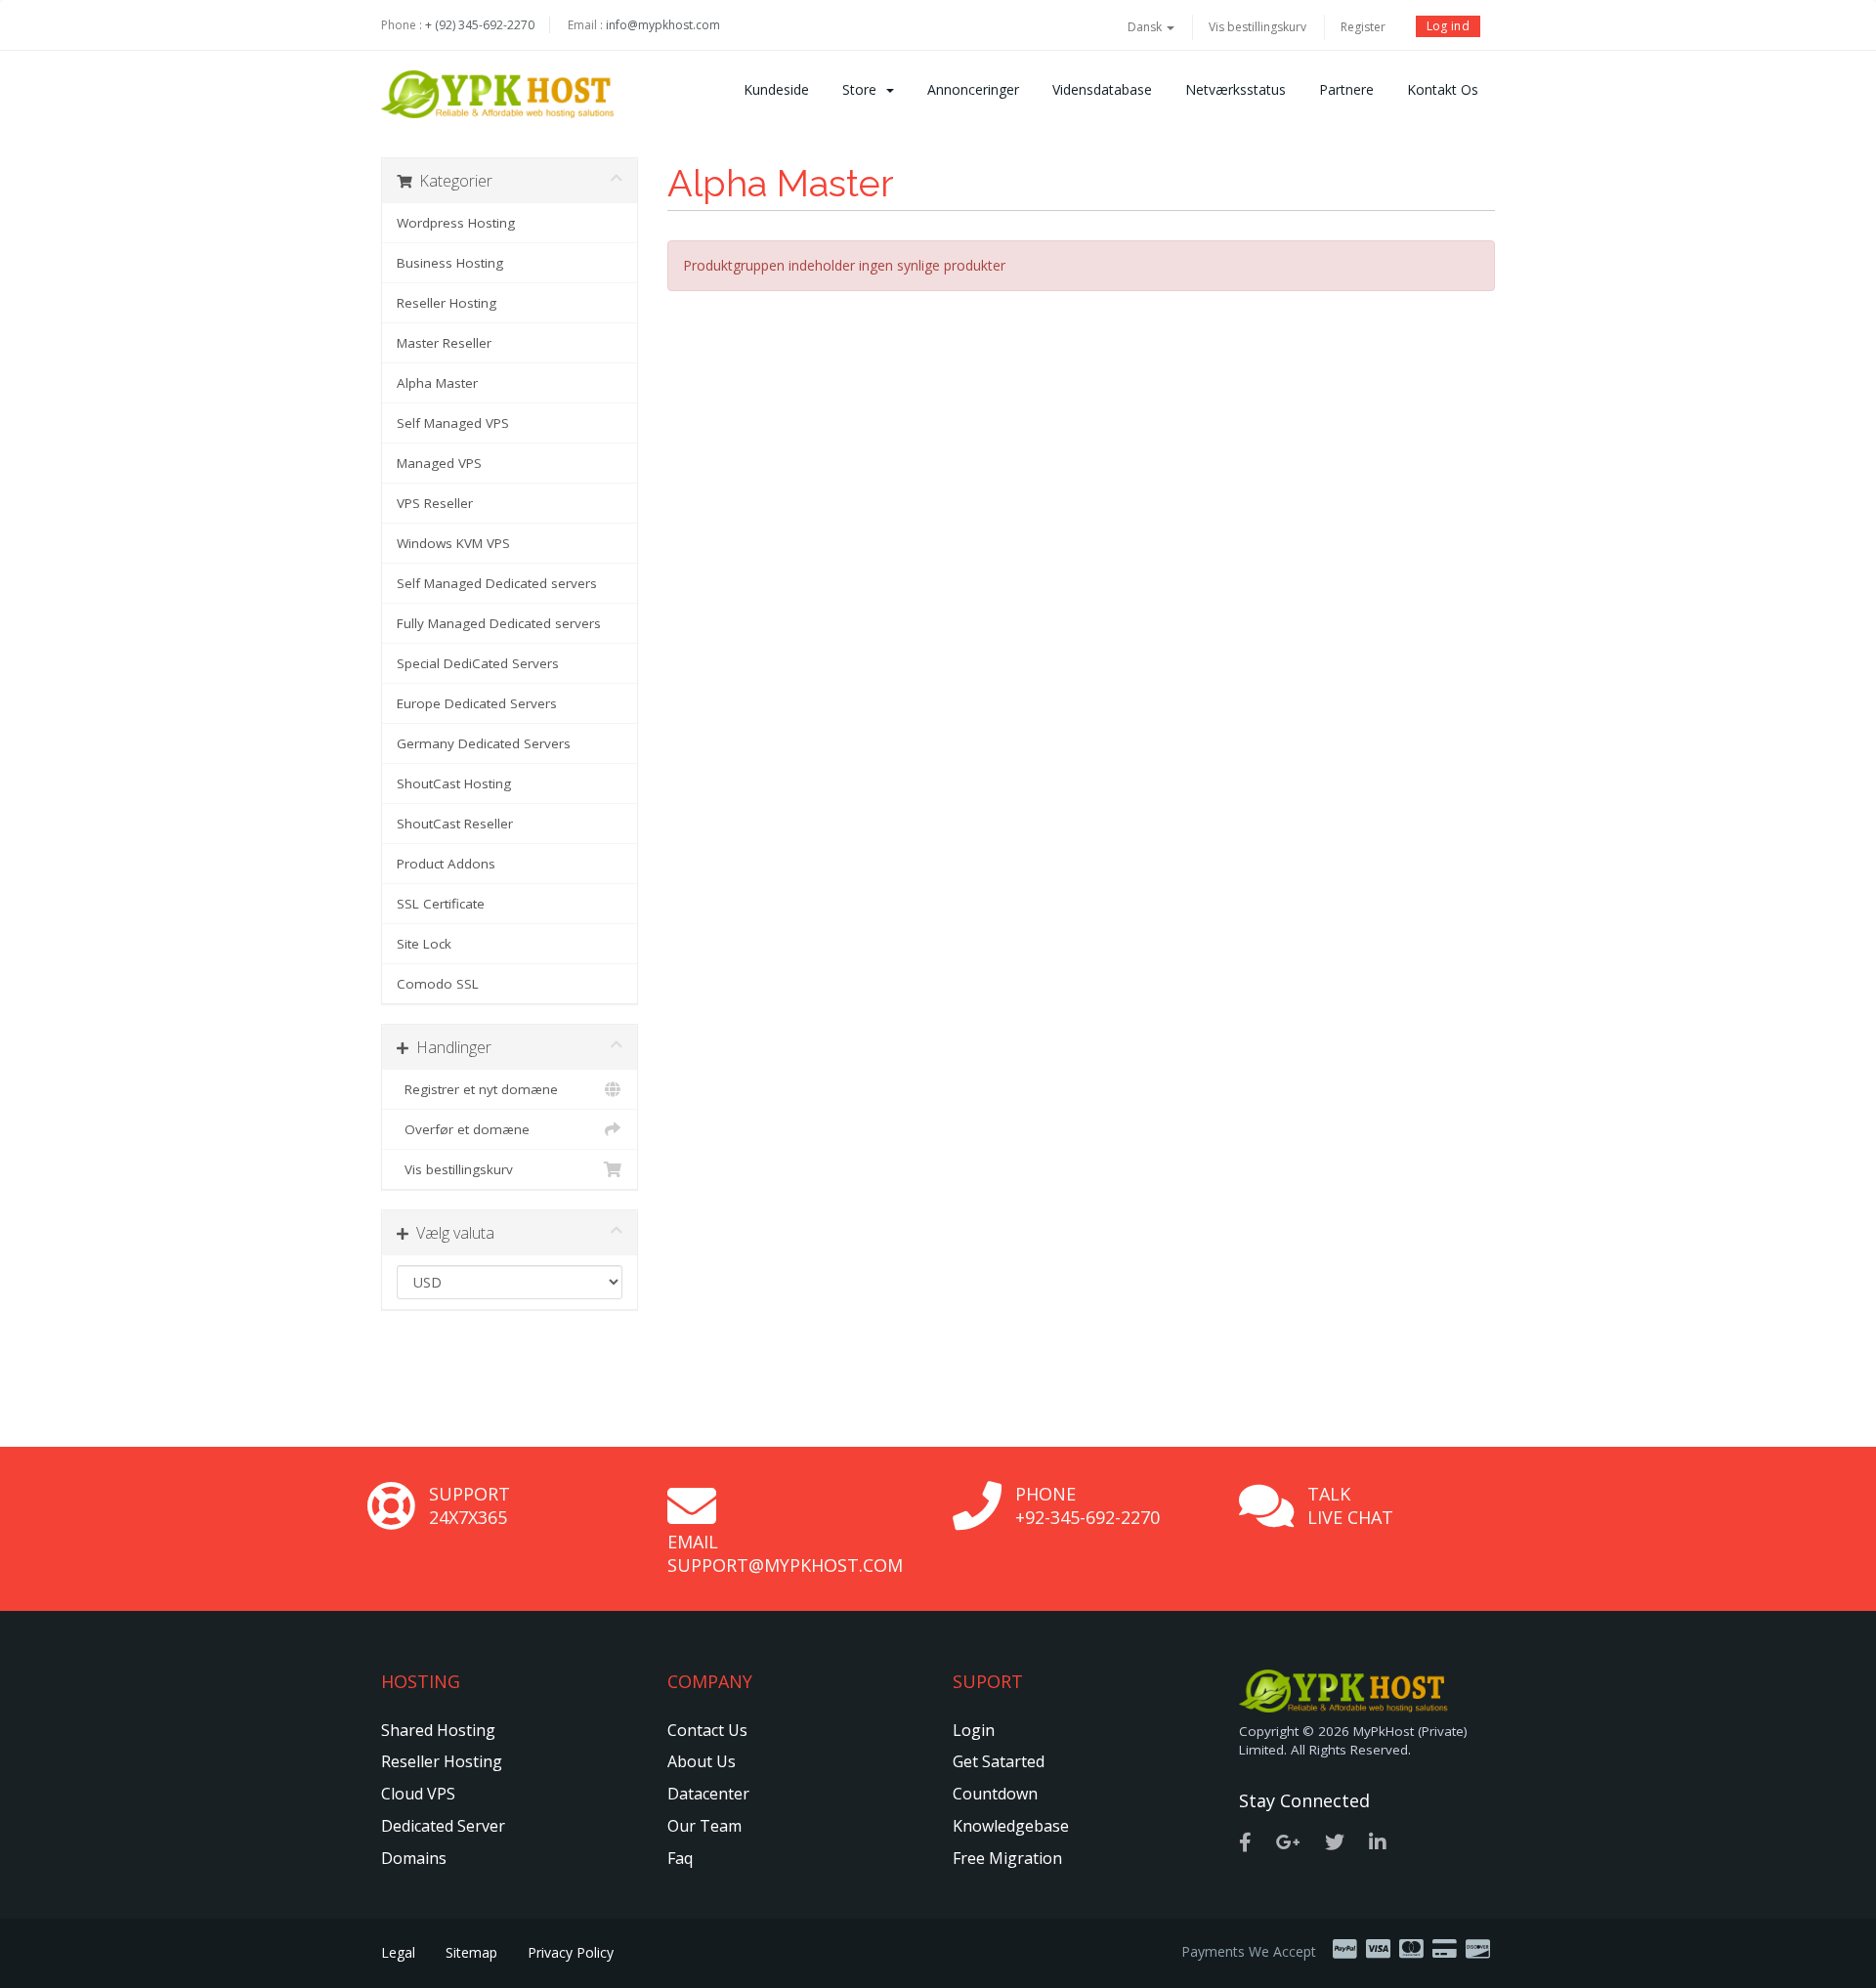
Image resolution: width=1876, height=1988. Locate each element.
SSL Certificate (441, 904)
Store (863, 89)
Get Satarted (999, 1761)
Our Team (704, 1826)
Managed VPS (439, 463)
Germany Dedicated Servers (484, 743)
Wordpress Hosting (456, 223)
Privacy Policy (571, 1952)
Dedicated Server (443, 1826)
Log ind (1448, 26)
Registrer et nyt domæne (477, 1089)
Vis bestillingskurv (1258, 27)
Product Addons (446, 864)
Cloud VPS (418, 1794)
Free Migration (1007, 1858)
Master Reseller (444, 343)
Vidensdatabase (1102, 89)
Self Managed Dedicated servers (497, 583)
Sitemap (471, 1952)
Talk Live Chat (1350, 1505)
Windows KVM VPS (453, 543)
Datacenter (708, 1794)
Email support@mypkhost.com (785, 1553)
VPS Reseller (435, 503)
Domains (414, 1858)
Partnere (1346, 89)
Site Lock (424, 944)
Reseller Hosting (447, 303)
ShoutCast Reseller (455, 824)
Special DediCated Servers (478, 663)
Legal (398, 1952)
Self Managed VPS (453, 423)
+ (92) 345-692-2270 (480, 25)
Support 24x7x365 (469, 1505)
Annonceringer (973, 89)
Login (974, 1730)
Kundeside (776, 89)
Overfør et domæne (463, 1129)
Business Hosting (450, 263)
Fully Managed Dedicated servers (499, 623)
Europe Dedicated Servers (477, 703)
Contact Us (707, 1730)
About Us (702, 1761)
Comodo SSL (438, 984)
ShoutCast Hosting (454, 783)
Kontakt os (1443, 89)
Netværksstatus (1236, 89)
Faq (680, 1858)
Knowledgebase (1011, 1826)
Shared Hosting (438, 1730)
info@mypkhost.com (663, 25)
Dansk (1146, 27)
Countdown (995, 1794)
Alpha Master (437, 383)
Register (1363, 27)
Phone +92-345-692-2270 (1087, 1505)
